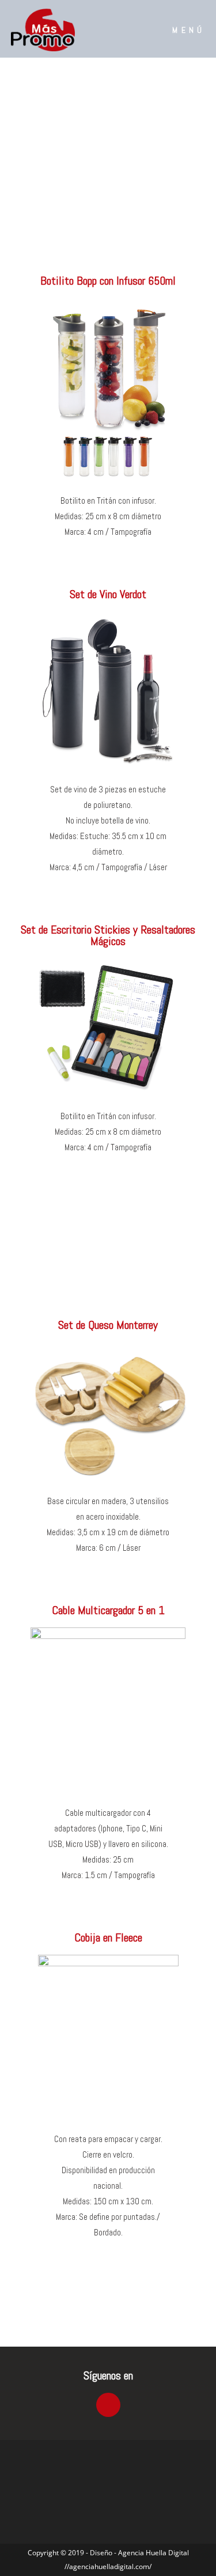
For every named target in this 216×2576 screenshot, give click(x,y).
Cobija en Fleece (108, 1937)
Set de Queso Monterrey (108, 1325)
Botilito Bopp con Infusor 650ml (108, 281)
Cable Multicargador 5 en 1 (108, 1610)
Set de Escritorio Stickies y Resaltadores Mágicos (108, 935)
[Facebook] (108, 2405)
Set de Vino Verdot (108, 594)
